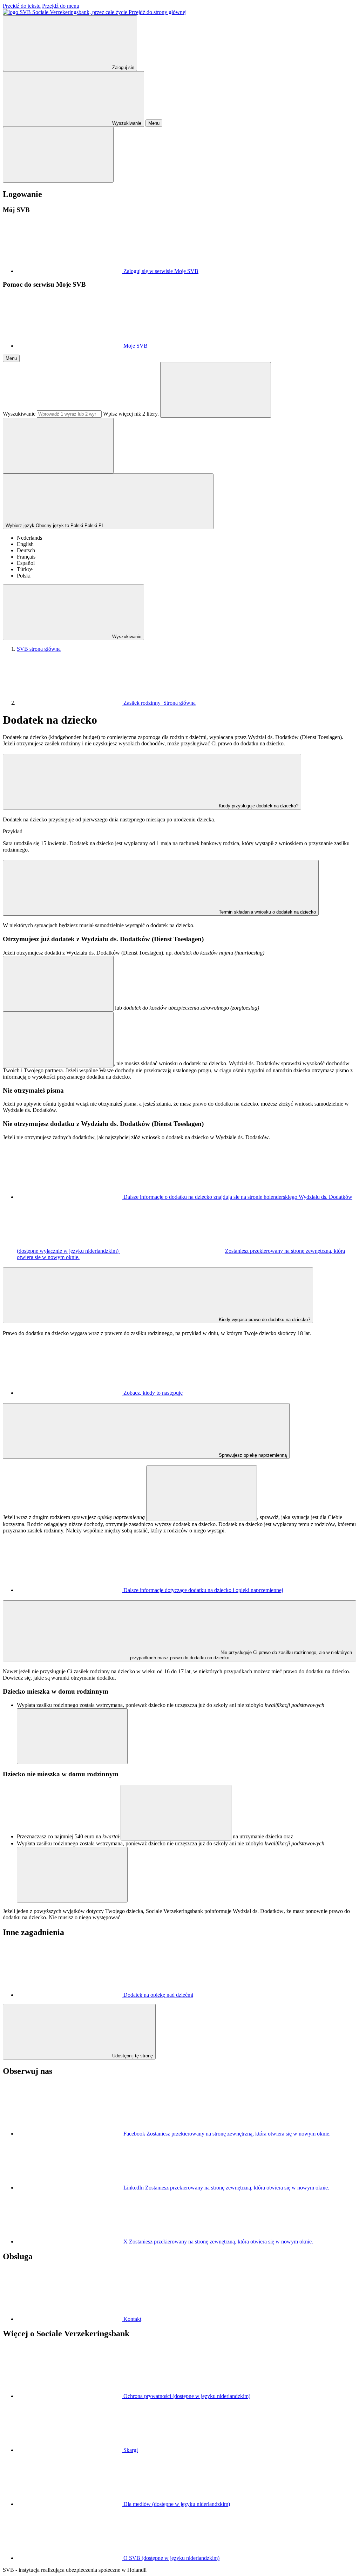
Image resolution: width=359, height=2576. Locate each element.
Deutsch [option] (26, 550)
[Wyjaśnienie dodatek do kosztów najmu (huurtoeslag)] (58, 984)
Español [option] (26, 563)
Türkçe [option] (25, 569)
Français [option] (26, 557)
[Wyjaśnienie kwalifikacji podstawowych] (72, 1736)
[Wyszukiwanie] (216, 390)
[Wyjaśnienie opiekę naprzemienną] (202, 1493)
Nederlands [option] (29, 538)
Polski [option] (24, 576)
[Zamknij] (58, 155)
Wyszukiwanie (19, 414)
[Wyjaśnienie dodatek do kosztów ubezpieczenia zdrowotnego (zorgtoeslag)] (58, 1040)
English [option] (25, 544)
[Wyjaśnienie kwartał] (176, 1813)
